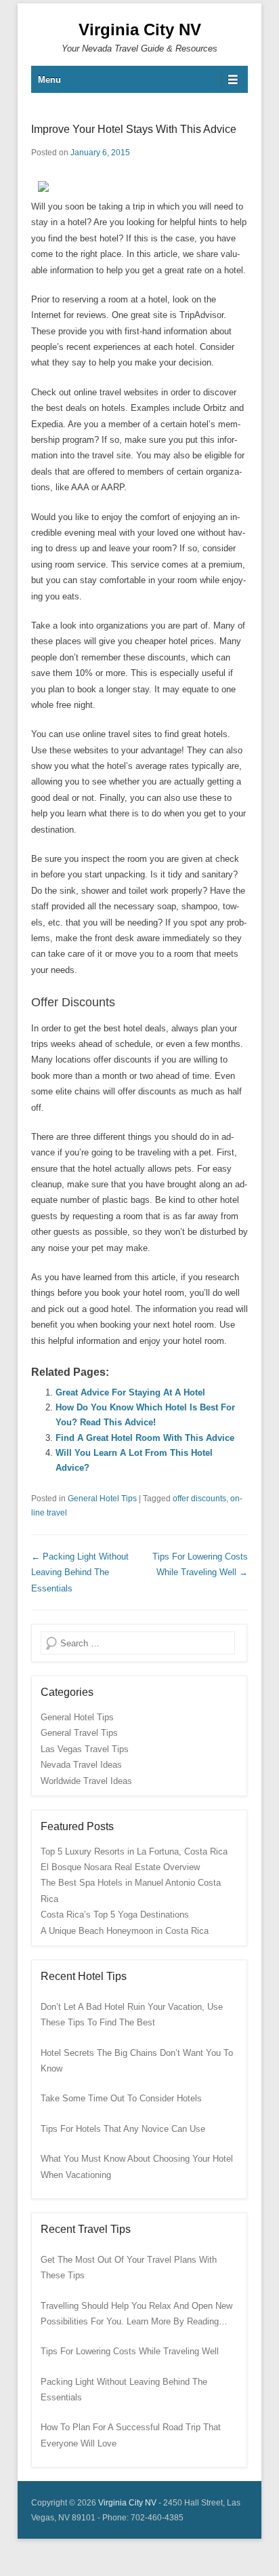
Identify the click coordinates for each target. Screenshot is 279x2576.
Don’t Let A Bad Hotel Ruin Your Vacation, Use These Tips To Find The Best (132, 2015)
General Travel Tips (79, 1733)
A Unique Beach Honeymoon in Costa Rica (125, 1931)
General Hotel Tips (102, 1499)
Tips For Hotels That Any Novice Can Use (123, 2129)
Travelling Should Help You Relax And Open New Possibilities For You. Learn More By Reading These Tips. (136, 2315)
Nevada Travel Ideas (81, 1765)
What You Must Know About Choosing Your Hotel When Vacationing (137, 2166)
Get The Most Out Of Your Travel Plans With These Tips (129, 2267)
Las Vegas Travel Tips (85, 1749)
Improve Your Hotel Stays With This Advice (134, 129)
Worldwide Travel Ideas (86, 1781)
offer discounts (199, 1499)
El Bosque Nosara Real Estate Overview (120, 1867)
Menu (49, 80)
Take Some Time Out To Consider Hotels (121, 2098)
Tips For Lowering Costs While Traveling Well (130, 2351)
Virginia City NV (140, 29)
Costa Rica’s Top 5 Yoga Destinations (115, 1915)
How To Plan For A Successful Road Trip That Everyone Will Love (131, 2435)
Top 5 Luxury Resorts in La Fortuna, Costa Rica (134, 1851)
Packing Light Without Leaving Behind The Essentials (80, 1572)
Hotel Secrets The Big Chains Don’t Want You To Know (137, 2061)
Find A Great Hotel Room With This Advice (145, 1438)
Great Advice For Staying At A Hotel (130, 1392)
